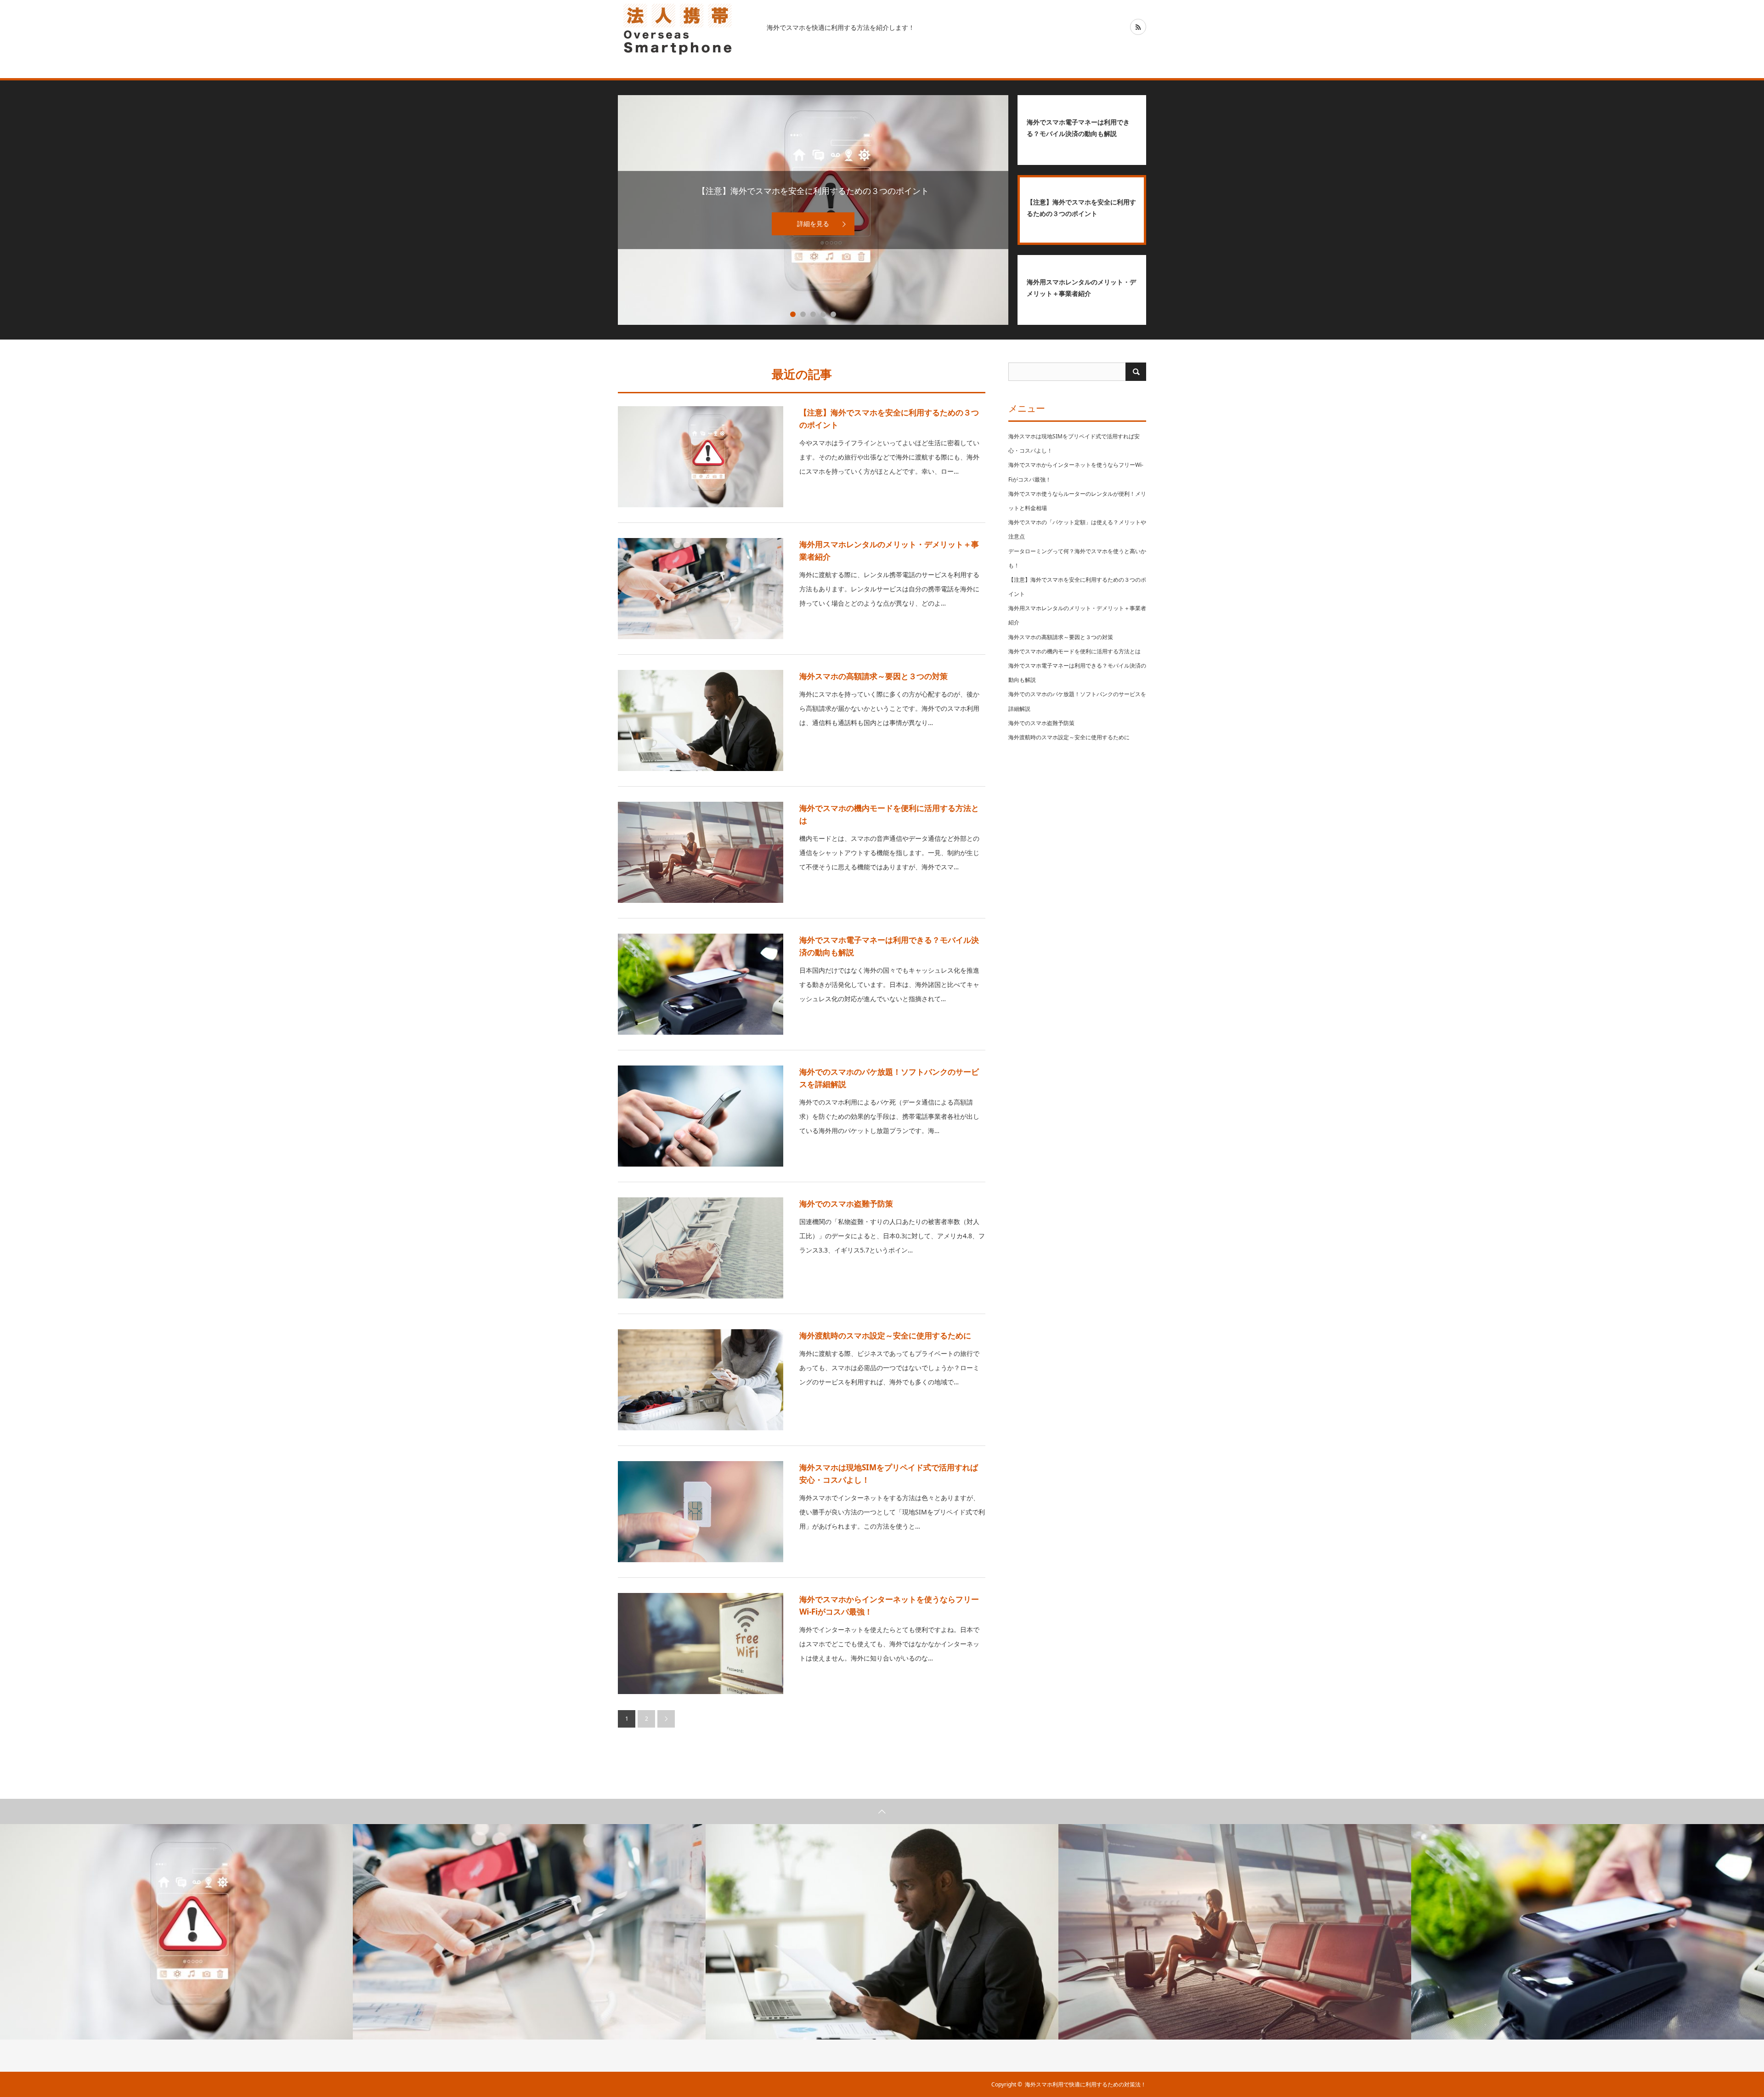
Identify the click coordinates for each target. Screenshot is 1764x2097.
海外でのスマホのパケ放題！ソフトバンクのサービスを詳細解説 (889, 1078)
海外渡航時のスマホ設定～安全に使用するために (885, 1335)
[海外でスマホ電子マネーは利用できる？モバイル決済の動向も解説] (701, 984)
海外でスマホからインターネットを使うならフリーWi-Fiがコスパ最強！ (889, 1605)
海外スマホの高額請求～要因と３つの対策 (874, 676)
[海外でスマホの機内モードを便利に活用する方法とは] (701, 852)
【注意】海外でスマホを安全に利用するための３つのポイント (889, 419)
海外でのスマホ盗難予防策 (846, 1204)
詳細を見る (813, 224)
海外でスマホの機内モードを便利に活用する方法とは (889, 814)
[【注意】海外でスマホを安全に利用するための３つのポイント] (701, 457)
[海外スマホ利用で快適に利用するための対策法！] (687, 28)
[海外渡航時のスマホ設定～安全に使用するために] (701, 1380)
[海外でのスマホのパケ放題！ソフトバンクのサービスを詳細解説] (701, 1116)
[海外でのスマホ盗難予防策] (701, 1248)
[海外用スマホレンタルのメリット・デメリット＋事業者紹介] (701, 589)
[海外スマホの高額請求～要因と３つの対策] (701, 720)
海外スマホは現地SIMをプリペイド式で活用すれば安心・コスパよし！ (889, 1474)
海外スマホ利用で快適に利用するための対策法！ (1086, 2084)
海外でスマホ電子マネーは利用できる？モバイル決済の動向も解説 (889, 946)
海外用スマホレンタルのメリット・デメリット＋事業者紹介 (889, 550)
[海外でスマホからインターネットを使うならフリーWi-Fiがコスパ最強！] (701, 1644)
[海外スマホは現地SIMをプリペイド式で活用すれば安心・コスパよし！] (701, 1512)
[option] (176, 1932)
